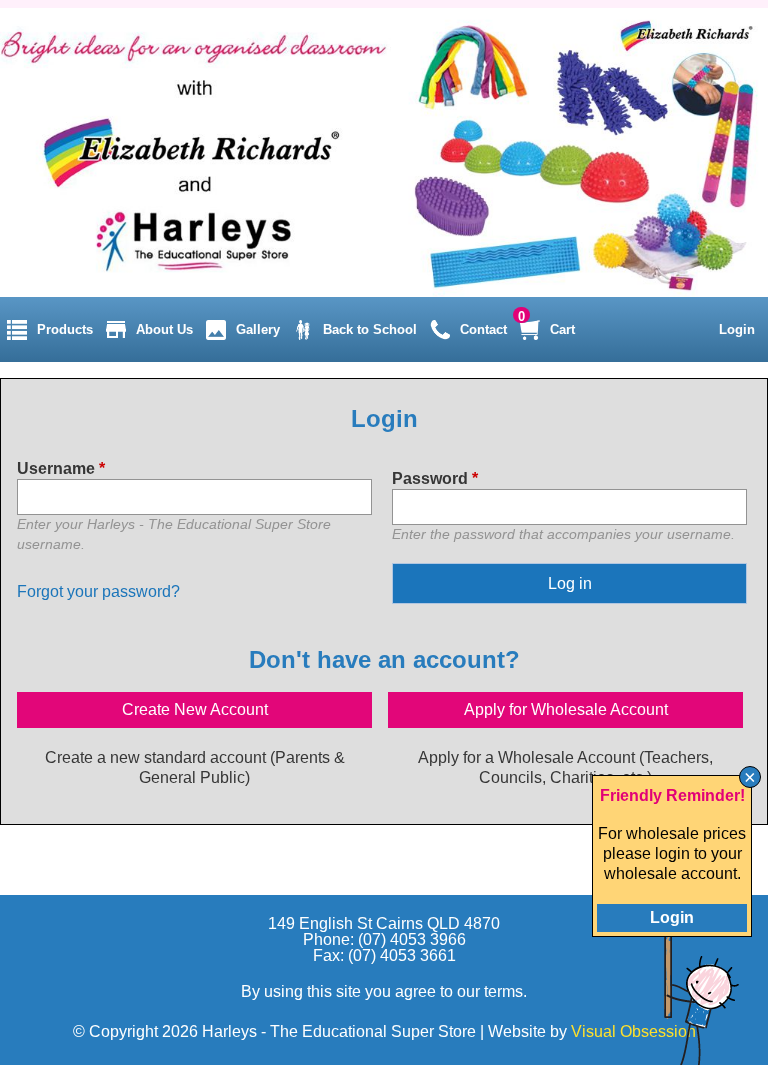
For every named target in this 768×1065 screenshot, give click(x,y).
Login (737, 329)
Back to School (370, 329)
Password (435, 478)
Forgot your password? (98, 591)
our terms (490, 991)
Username (61, 468)
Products (65, 329)
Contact (483, 329)
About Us (164, 329)
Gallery (258, 329)
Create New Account (195, 709)
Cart (562, 329)
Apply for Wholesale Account (566, 709)
